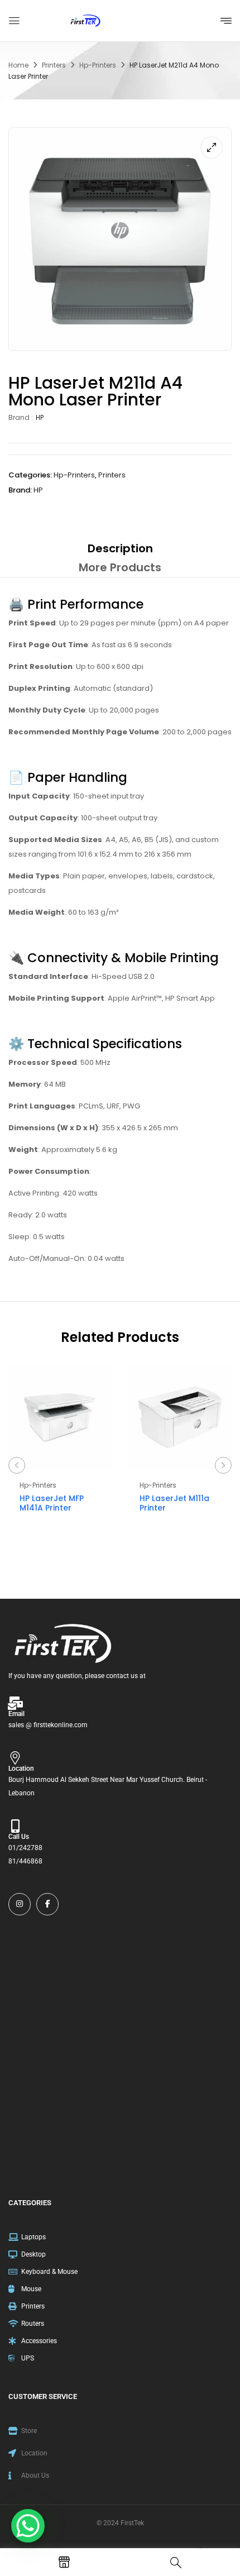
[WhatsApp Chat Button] (28, 2526)
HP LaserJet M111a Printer (174, 1503)
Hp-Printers (98, 65)
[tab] (120, 548)
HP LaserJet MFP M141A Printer (52, 1503)
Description (120, 548)
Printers (54, 65)
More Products (120, 567)
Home (18, 65)
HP (40, 417)
